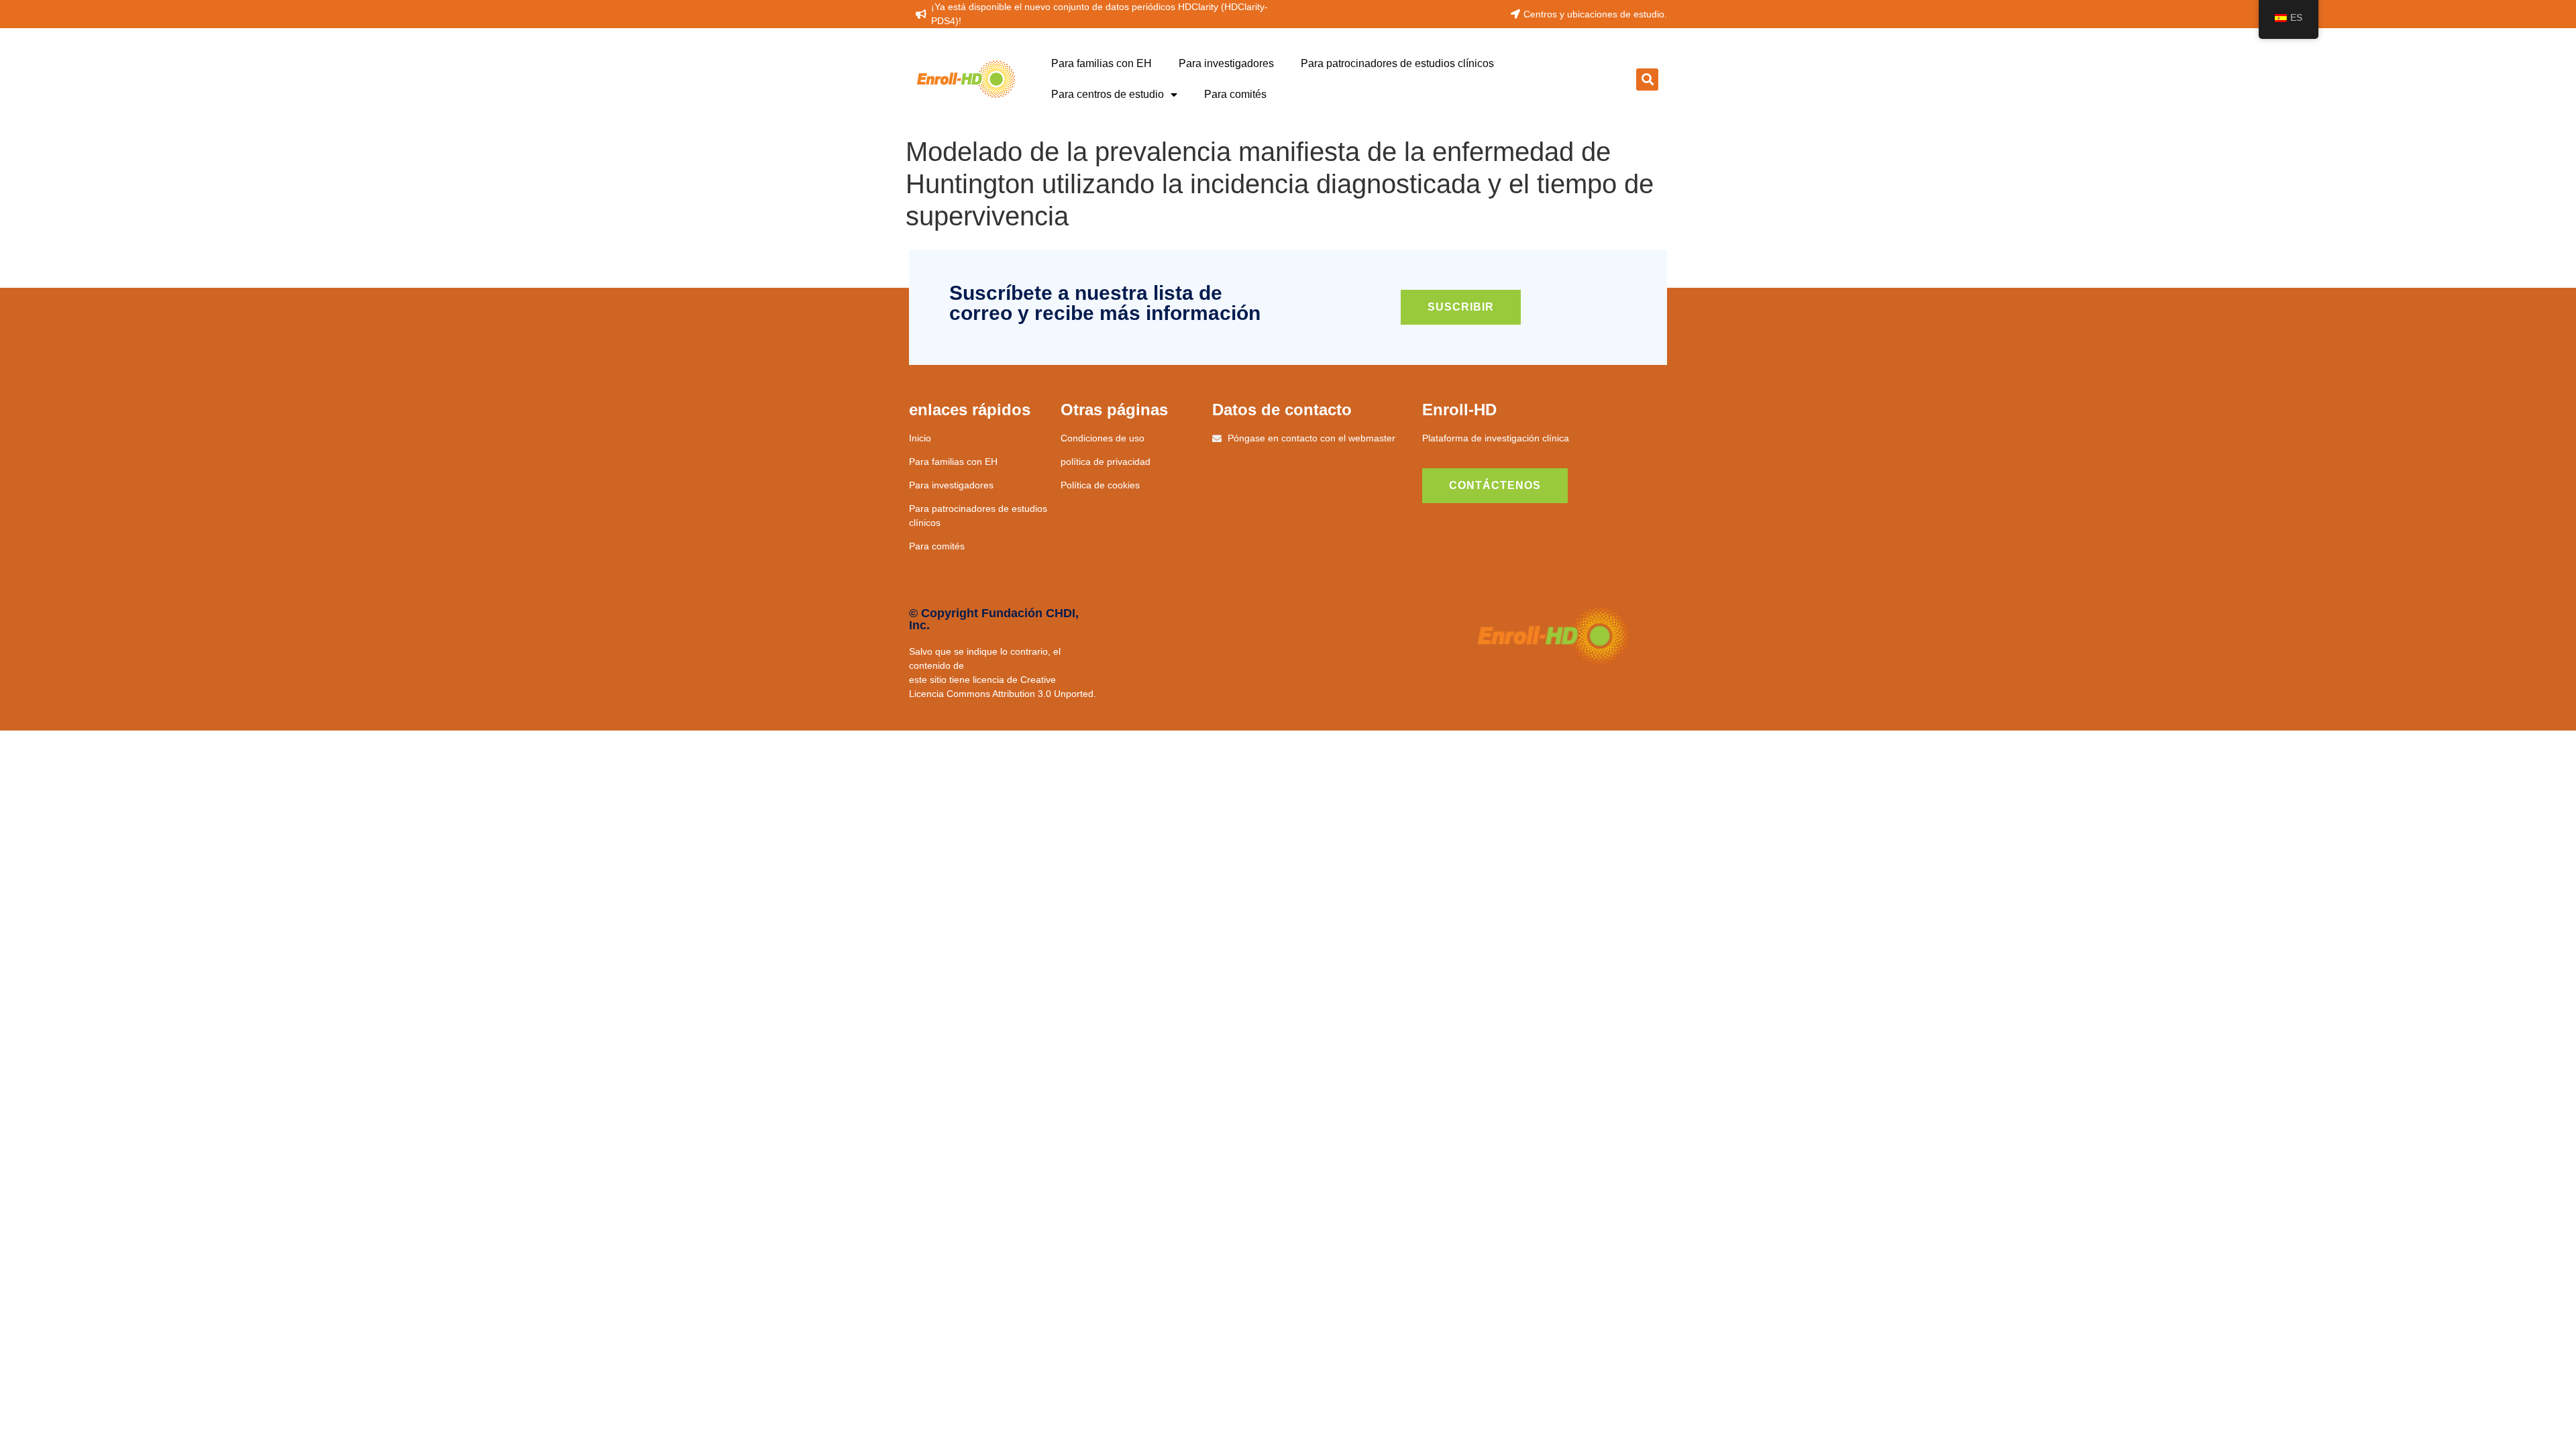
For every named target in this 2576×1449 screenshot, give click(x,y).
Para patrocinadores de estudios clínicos (1397, 63)
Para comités (1235, 94)
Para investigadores (1226, 63)
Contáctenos (1495, 485)
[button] (1647, 79)
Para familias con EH (1102, 63)
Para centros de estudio (1108, 94)
